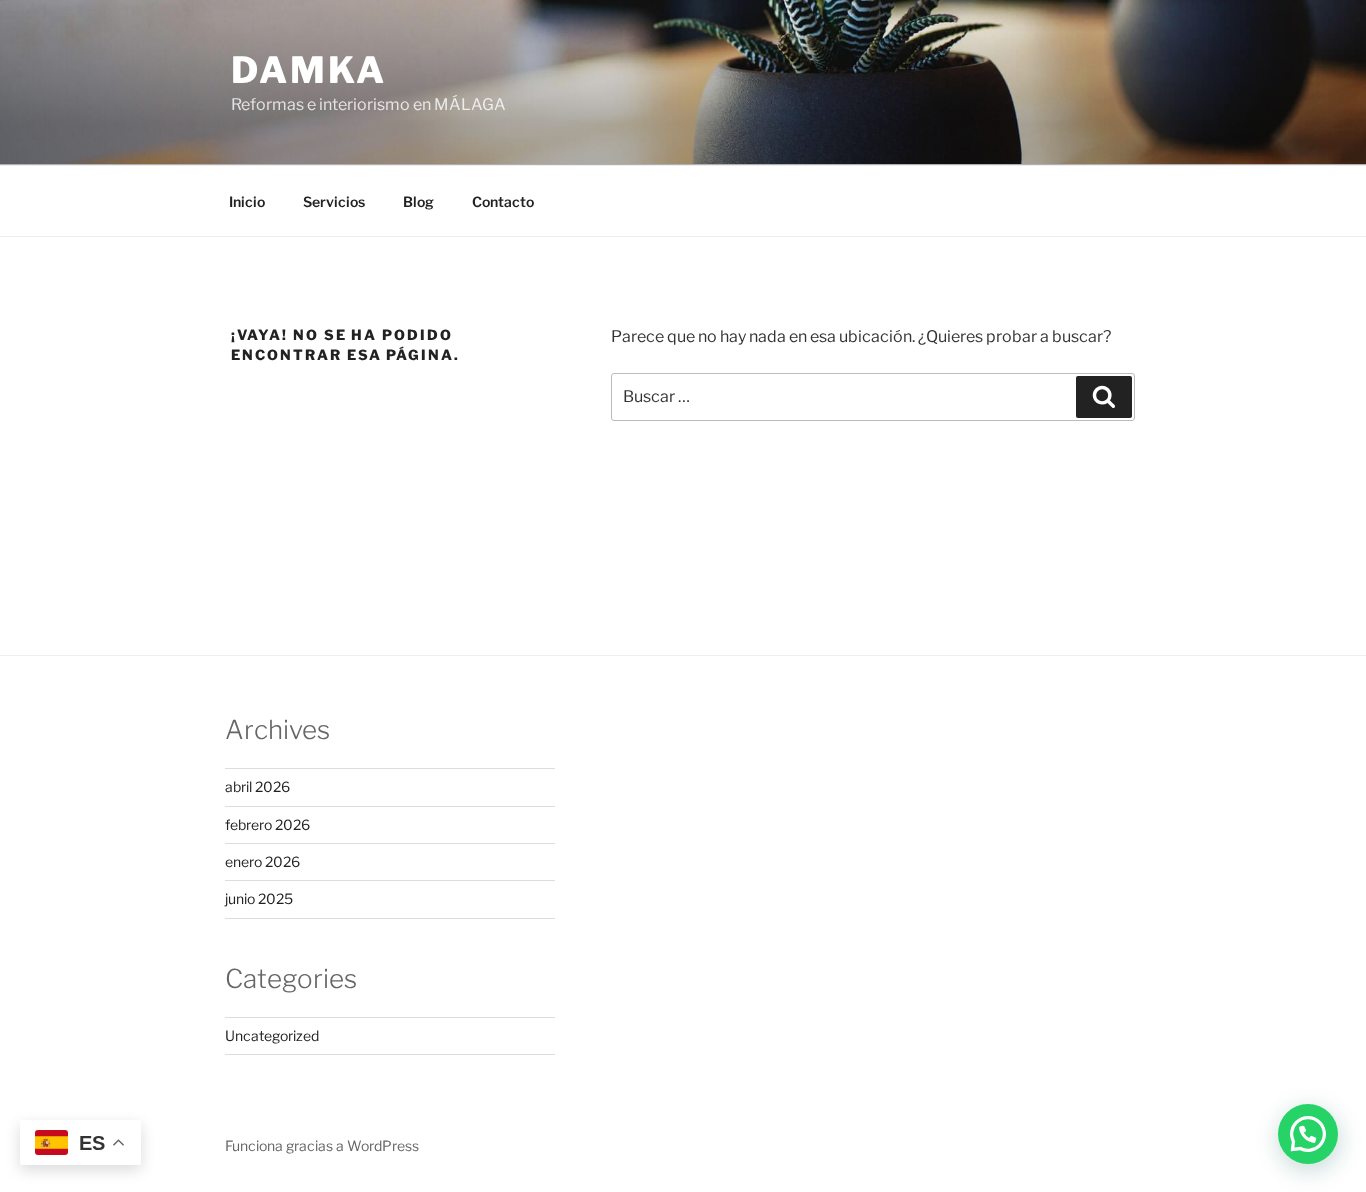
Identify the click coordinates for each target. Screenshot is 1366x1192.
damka (308, 70)
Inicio (247, 201)
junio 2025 (259, 898)
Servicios (334, 201)
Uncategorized (272, 1035)
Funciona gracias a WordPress (322, 1145)
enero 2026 (262, 861)
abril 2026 (257, 786)
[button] (1308, 1134)
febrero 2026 (267, 824)
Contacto (503, 201)
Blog (418, 201)
